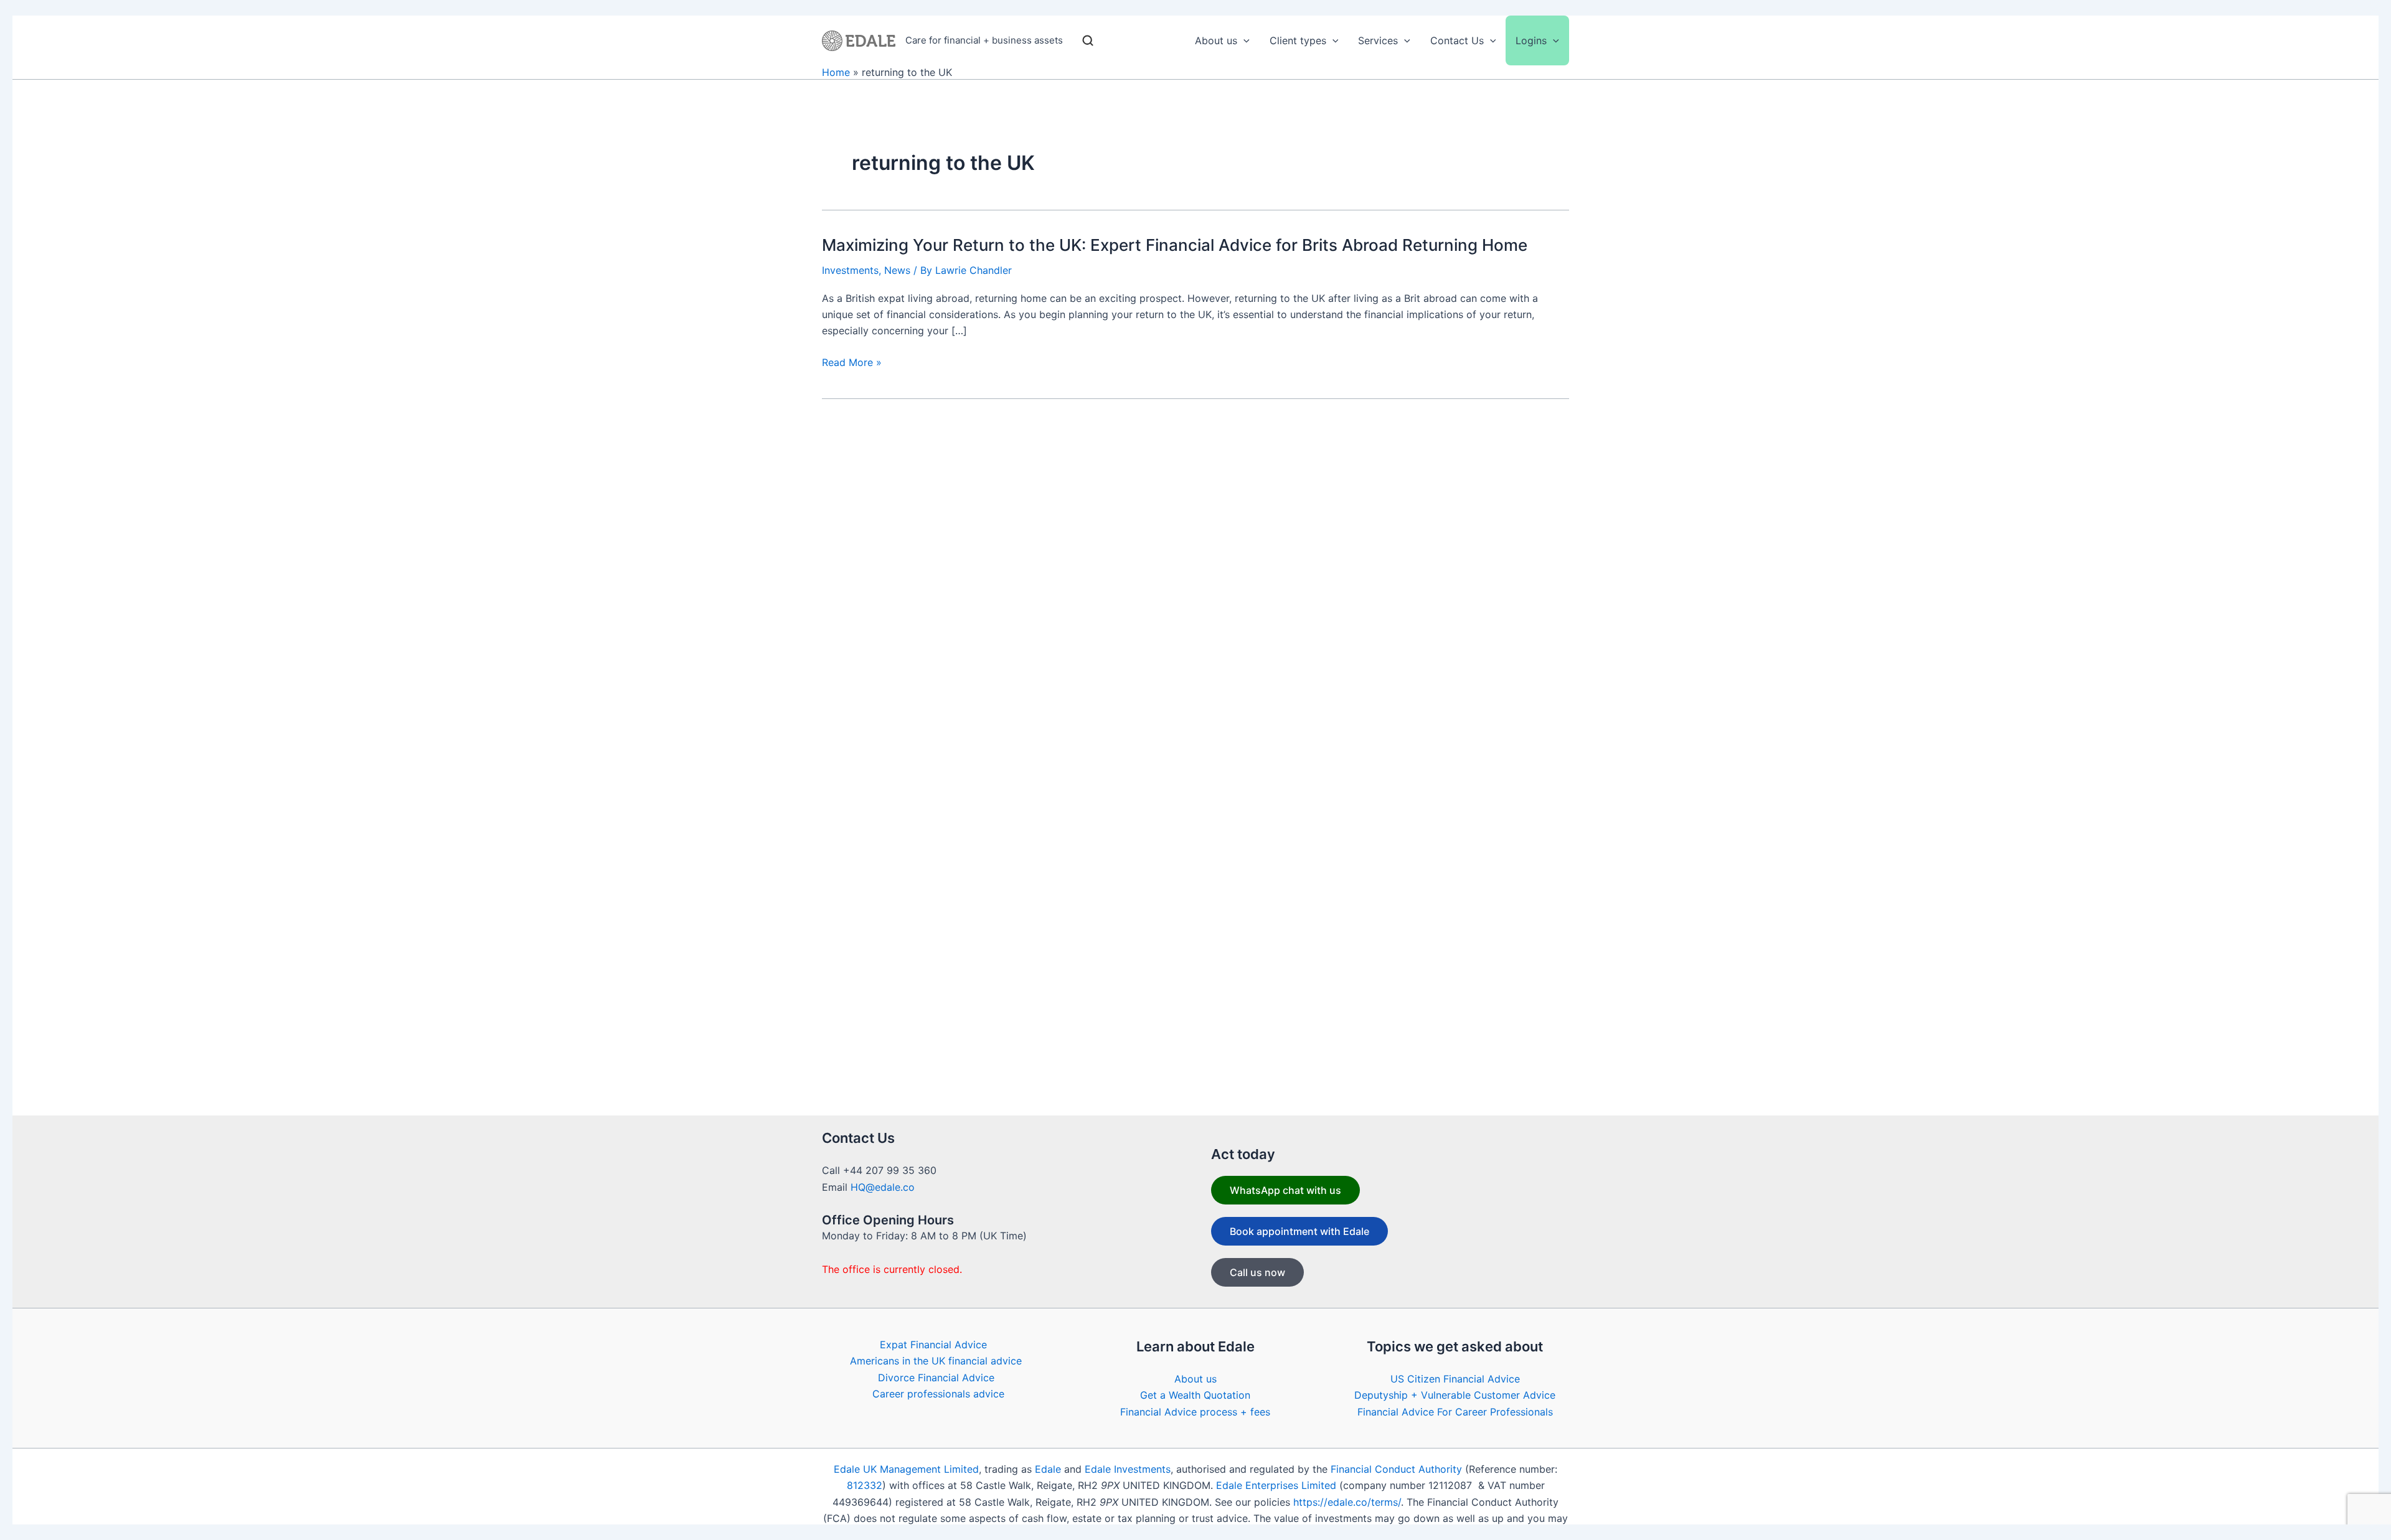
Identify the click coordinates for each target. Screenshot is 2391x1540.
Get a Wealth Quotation (1195, 1395)
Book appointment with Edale (1299, 1231)
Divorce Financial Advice (936, 1378)
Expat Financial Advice (933, 1345)
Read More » (852, 363)
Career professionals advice (938, 1394)
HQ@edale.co (883, 1187)
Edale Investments (1128, 1469)
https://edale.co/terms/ (1347, 1502)
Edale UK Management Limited (906, 1469)
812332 (865, 1485)
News (897, 270)
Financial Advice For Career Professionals (1455, 1412)
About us (1195, 1379)
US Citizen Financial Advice (1455, 1379)
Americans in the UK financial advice (936, 1361)
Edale (1048, 1469)
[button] (1243, 40)
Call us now (1257, 1272)
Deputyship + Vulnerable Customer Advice (1455, 1395)
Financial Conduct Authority (1396, 1469)
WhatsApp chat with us (1285, 1190)
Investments (850, 270)
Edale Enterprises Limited (1276, 1485)
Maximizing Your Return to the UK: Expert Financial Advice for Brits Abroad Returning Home (1175, 245)
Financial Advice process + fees (1195, 1412)
